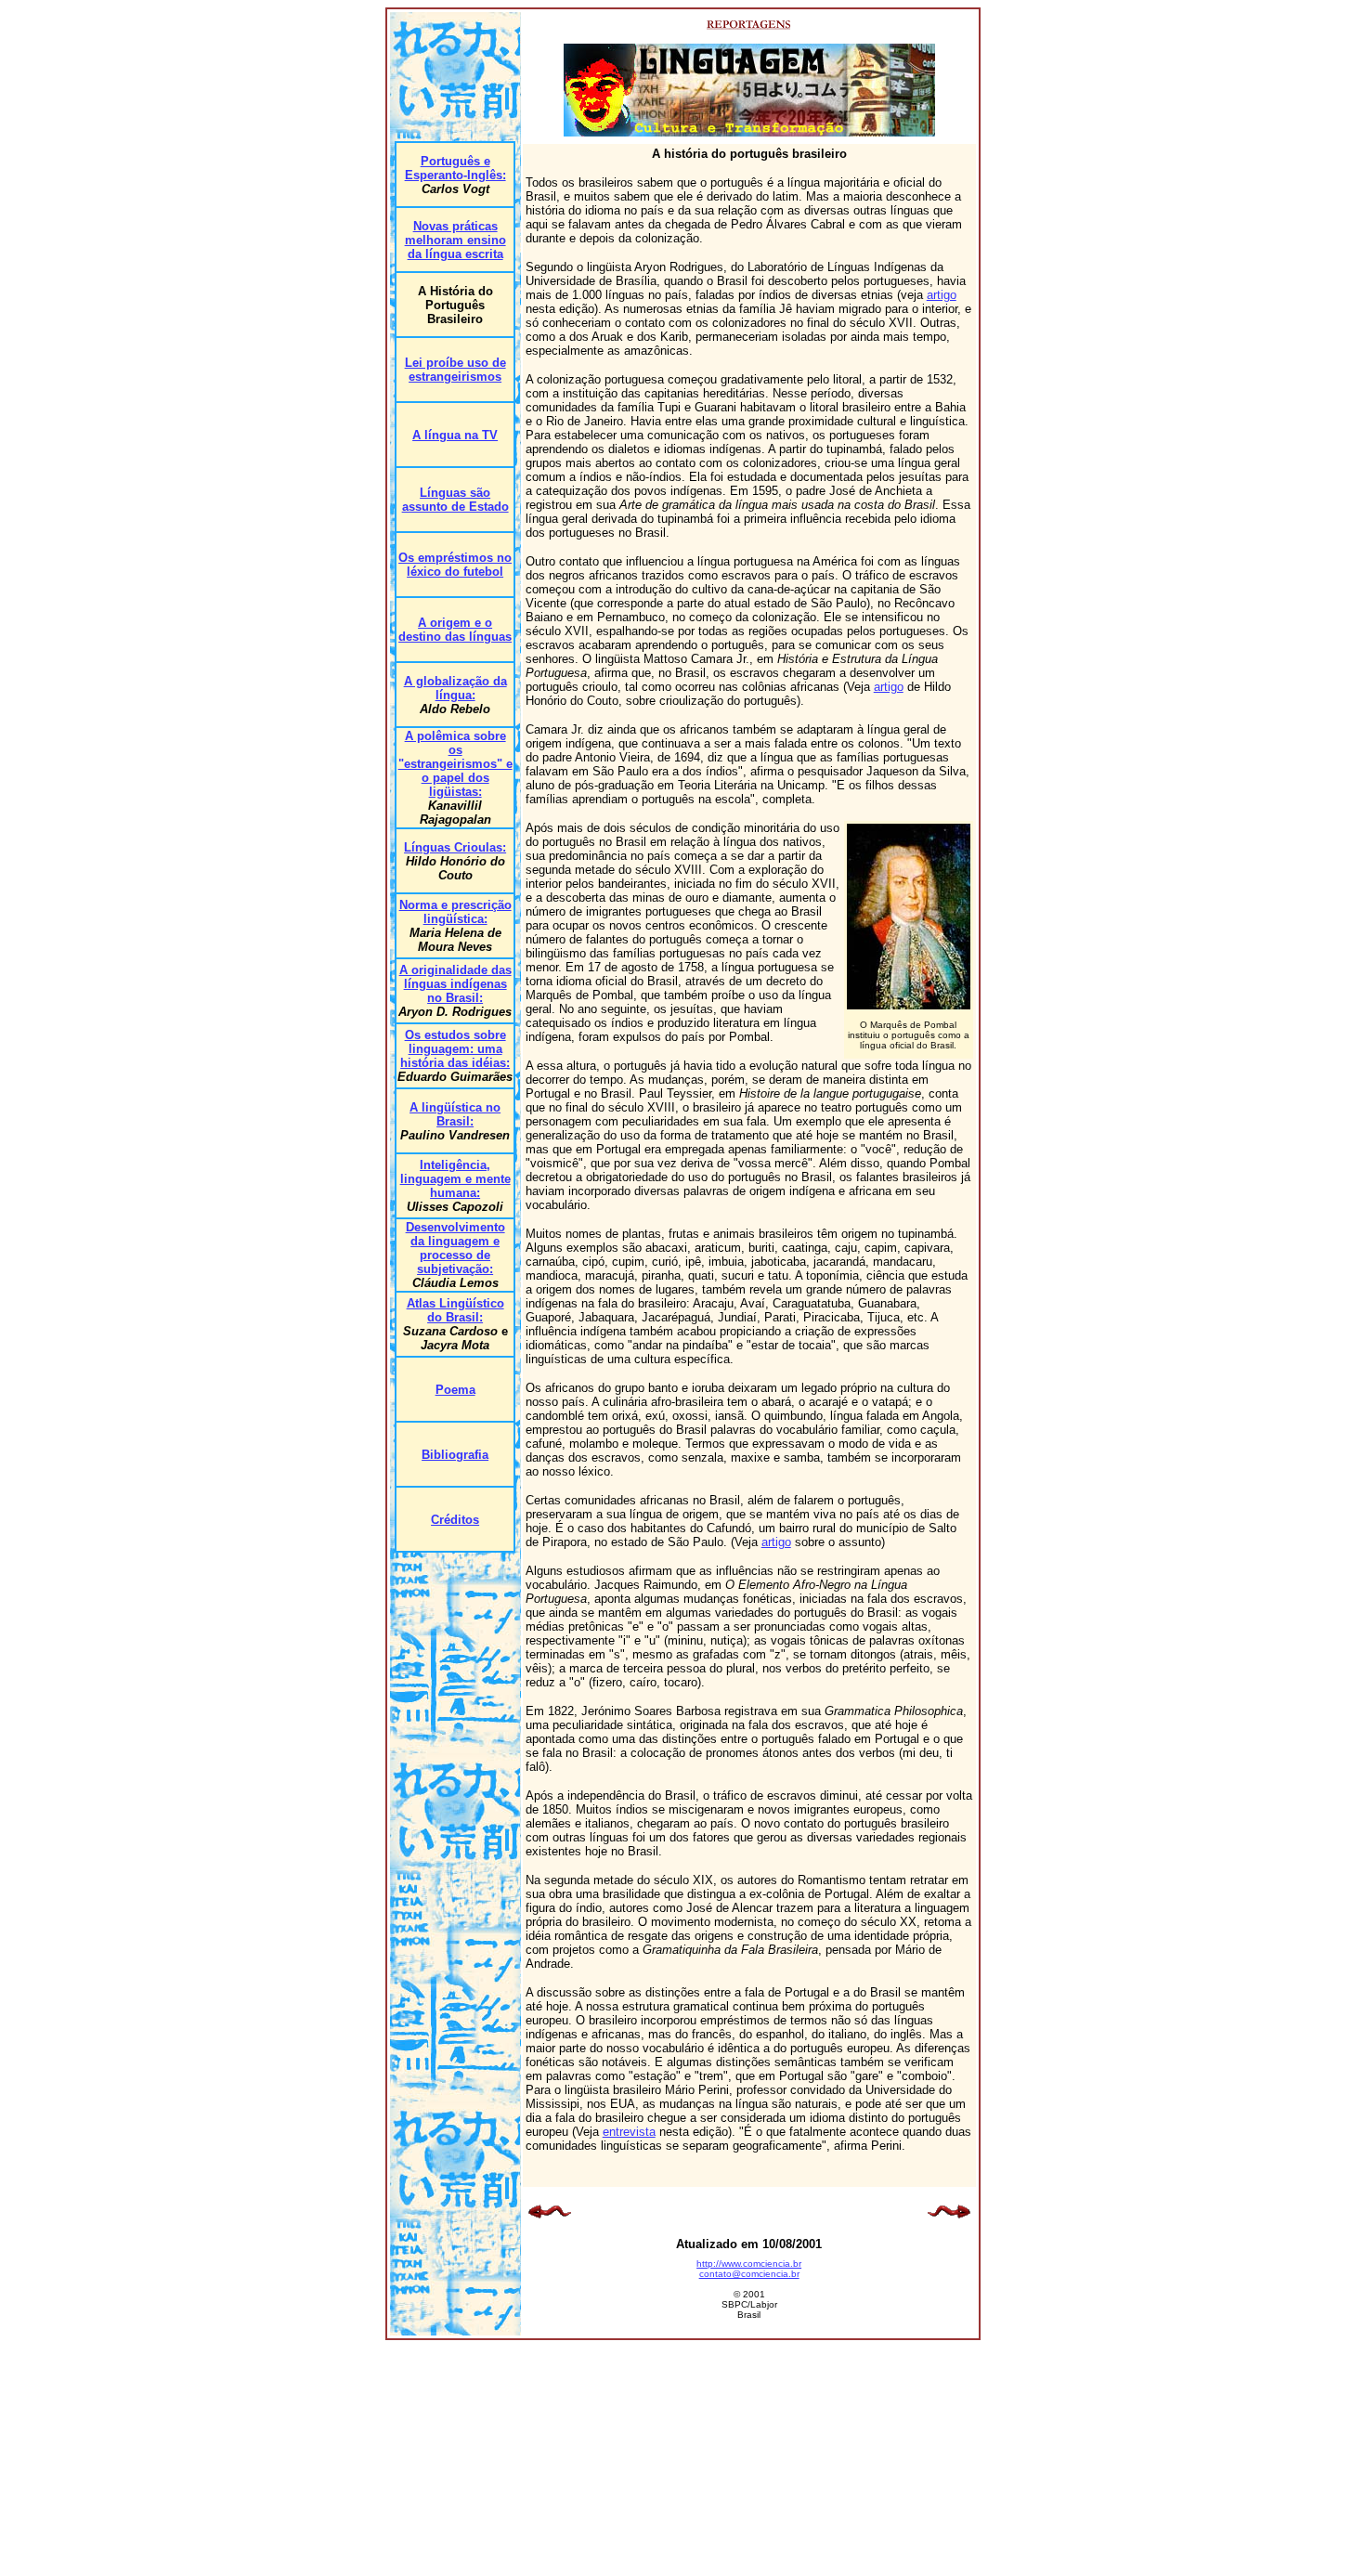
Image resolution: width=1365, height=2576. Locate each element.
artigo (942, 295)
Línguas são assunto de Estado (455, 500)
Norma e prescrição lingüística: (455, 912)
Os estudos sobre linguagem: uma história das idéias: (455, 1049)
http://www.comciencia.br (749, 2264)
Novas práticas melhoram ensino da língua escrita (455, 240)
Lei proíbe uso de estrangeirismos (455, 370)
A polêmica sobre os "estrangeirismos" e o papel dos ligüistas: (455, 764)
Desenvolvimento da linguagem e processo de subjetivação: (455, 1248)
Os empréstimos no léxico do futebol (455, 565)
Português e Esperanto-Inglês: (455, 168)
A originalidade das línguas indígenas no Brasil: (455, 984)
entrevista (629, 2132)
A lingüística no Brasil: (455, 1114)
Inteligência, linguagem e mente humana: (455, 1179)
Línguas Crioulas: (455, 847)
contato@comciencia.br (749, 2274)
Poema (455, 1390)
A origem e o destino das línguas (455, 630)
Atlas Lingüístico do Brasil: (455, 1310)
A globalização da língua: (455, 688)
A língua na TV (455, 435)
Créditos (455, 1520)
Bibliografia (455, 1455)
